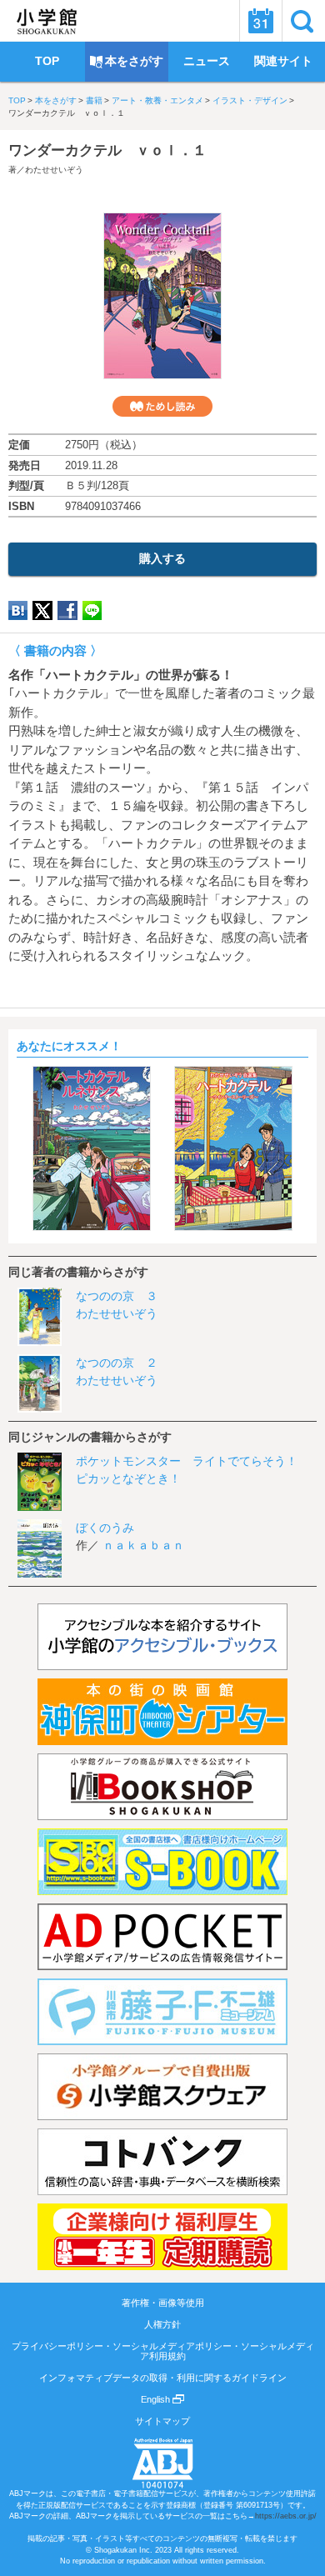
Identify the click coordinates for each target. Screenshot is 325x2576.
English (157, 2399)
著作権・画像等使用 (163, 2303)
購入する (162, 558)
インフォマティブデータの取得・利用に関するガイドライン (163, 2378)
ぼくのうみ (105, 1528)
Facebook (67, 610)
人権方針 (162, 2324)
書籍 (94, 100)
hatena (18, 610)
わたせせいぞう (54, 170)
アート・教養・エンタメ (157, 100)
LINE (92, 610)
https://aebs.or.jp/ (286, 2516)
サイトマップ (162, 2421)
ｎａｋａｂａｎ (143, 1545)
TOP (17, 100)
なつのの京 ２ (117, 1363)
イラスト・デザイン (250, 100)
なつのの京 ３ (117, 1296)
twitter (42, 610)
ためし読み (162, 406)
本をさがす (56, 100)
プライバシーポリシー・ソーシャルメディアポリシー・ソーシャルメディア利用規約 (163, 2351)
